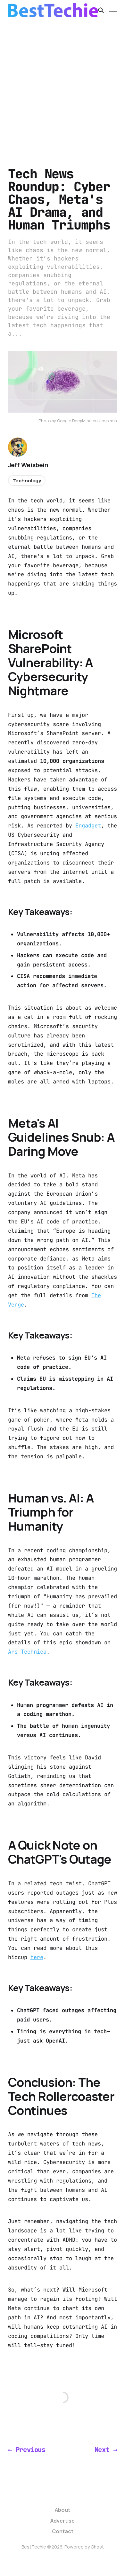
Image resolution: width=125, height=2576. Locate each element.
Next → (106, 2450)
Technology (27, 481)
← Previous (27, 2450)
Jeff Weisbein (28, 465)
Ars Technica (27, 1652)
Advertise (63, 2521)
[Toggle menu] (113, 10)
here (37, 1957)
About (63, 2510)
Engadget (88, 826)
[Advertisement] (63, 86)
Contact (63, 2531)
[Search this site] (101, 10)
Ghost (97, 2547)
